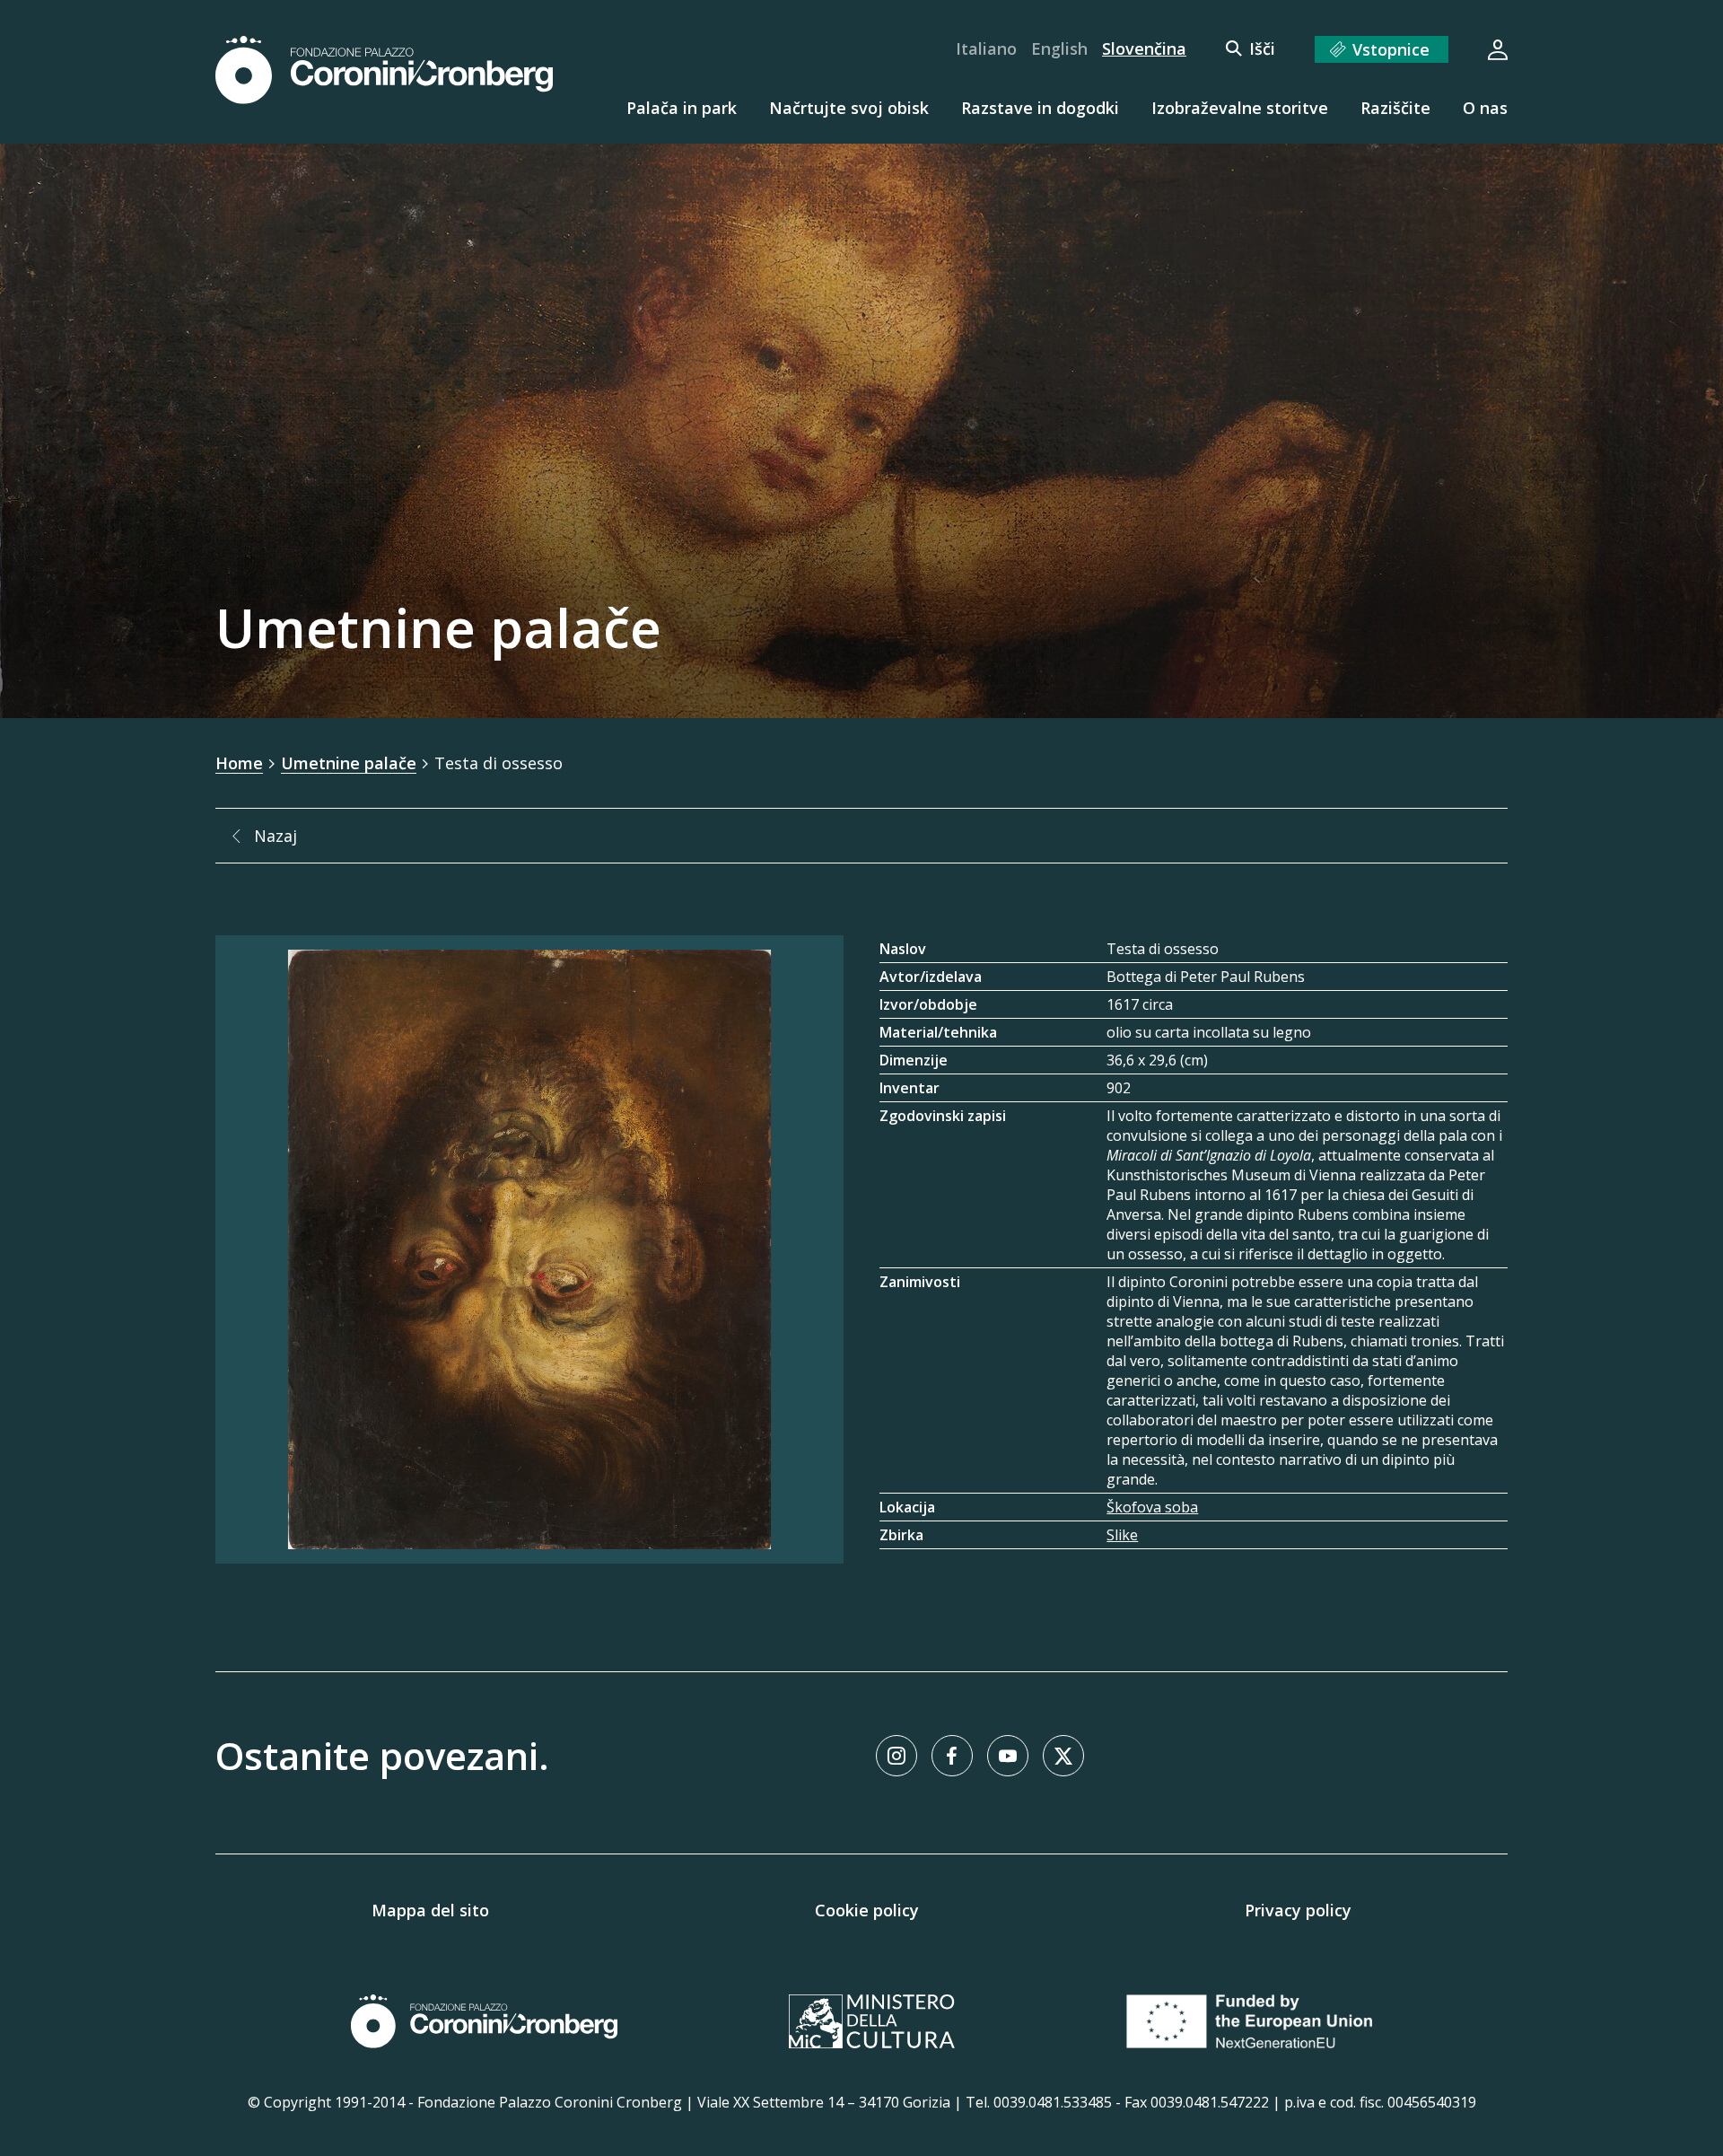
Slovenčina (1144, 48)
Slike (1122, 1535)
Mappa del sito (430, 1910)
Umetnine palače (349, 763)
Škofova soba (1152, 1507)
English (1059, 48)
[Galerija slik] (529, 1249)
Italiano (986, 48)
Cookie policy (867, 1910)
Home (239, 763)
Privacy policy (1298, 1910)
